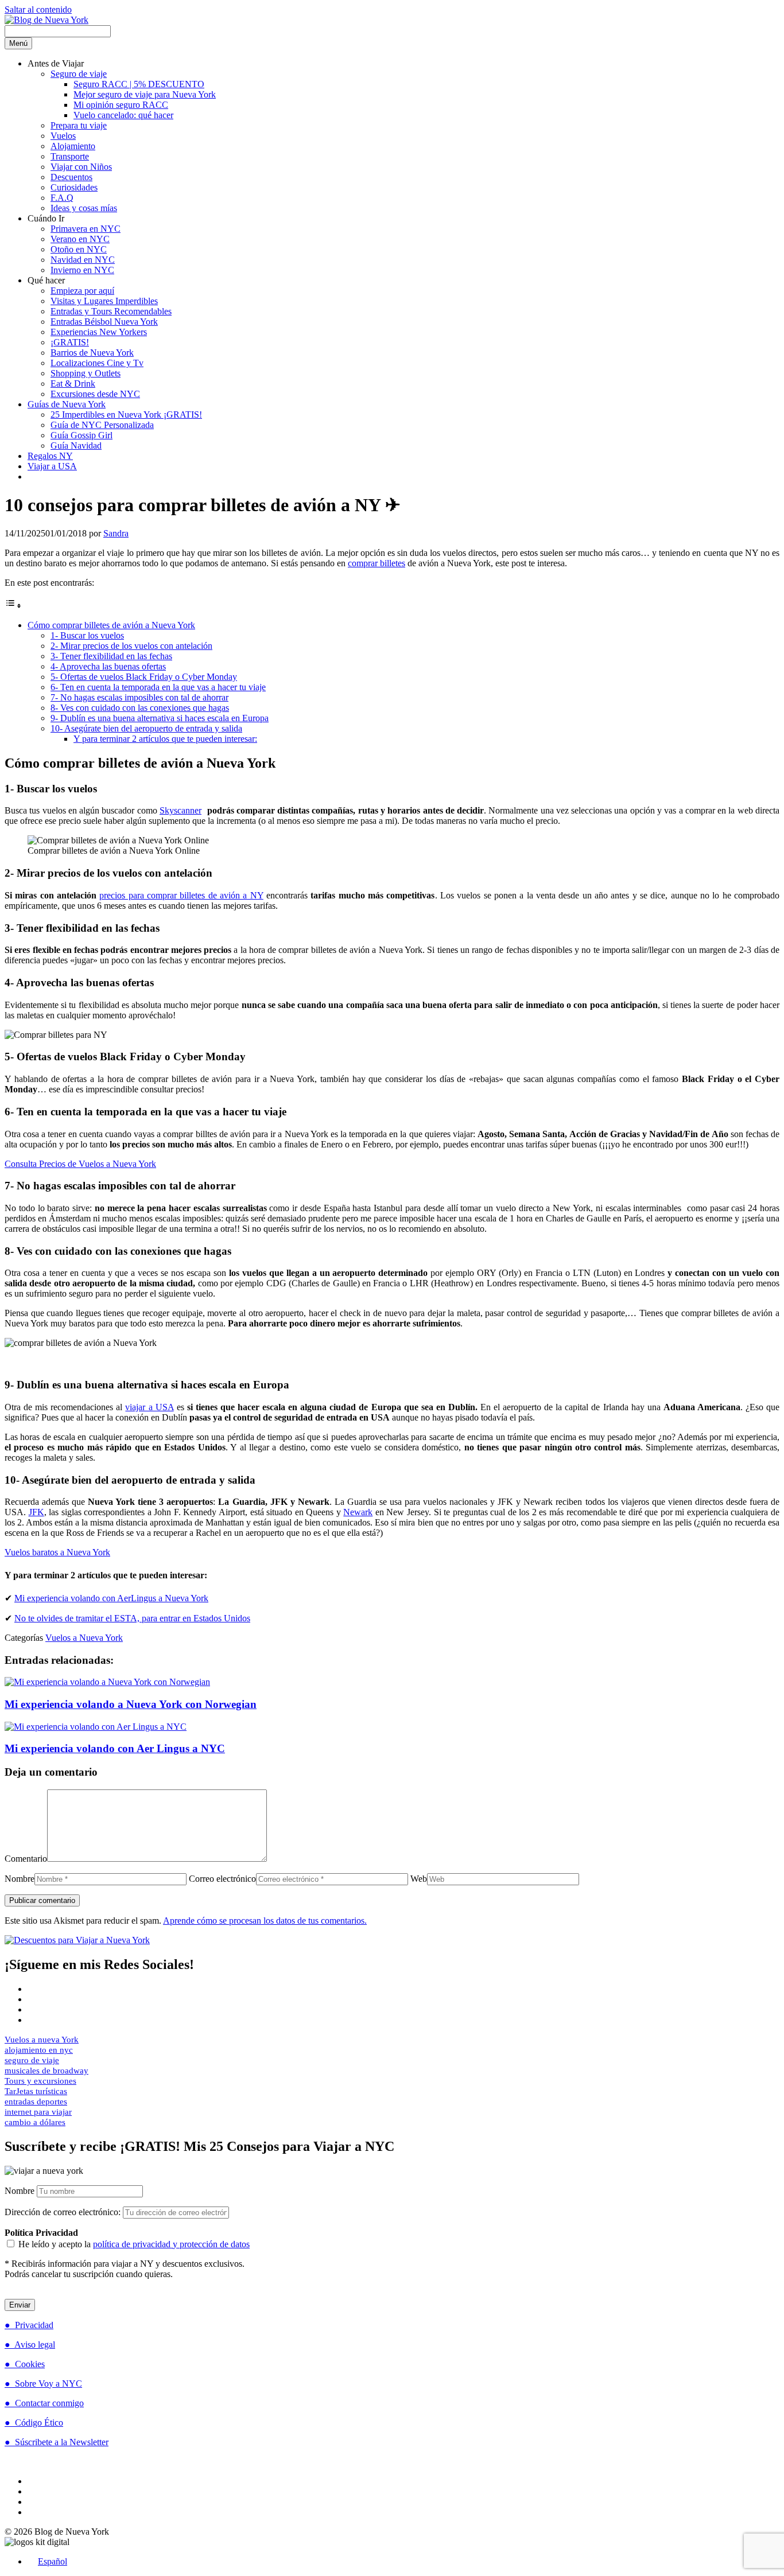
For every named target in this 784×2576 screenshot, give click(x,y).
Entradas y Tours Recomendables (111, 311)
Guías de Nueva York (67, 404)
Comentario (26, 1859)
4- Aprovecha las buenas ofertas (108, 666)
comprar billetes (377, 563)
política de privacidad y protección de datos (171, 2244)
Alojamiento (73, 146)
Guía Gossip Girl (81, 435)
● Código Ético (34, 2423)
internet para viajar (38, 2112)
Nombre (20, 1879)
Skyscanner (181, 810)
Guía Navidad (76, 445)
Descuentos (71, 177)
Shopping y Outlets (86, 373)
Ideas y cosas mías (84, 208)
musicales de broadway (46, 2071)
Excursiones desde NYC (95, 394)
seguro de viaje (32, 2060)
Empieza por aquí (82, 291)
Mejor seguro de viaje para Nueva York (145, 94)
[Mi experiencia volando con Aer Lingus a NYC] (96, 1727)
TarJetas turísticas (36, 2091)
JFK (36, 1512)
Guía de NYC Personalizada (102, 425)
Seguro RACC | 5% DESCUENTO (139, 84)
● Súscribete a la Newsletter (57, 2442)
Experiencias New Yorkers (99, 332)
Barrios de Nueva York (92, 353)
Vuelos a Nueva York (84, 1638)
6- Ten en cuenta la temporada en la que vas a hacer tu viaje (158, 687)
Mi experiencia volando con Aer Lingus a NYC (115, 1748)
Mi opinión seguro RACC (121, 105)
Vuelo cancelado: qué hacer (123, 115)
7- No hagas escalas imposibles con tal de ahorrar (139, 697)
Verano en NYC (80, 239)
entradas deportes (36, 2102)
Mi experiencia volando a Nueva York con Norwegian (131, 1704)
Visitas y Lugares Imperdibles (104, 301)
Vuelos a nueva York (42, 2040)
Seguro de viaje (79, 74)
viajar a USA (149, 1407)
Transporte (70, 156)
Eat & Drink (73, 384)
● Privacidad (29, 2325)
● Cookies (25, 2364)
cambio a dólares (35, 2122)
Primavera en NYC (86, 229)
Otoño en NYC (79, 249)
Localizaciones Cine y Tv (97, 363)
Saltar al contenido (38, 9)
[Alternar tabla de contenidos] (13, 606)
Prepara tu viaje (79, 125)
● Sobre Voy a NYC (43, 2384)
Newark (358, 1512)
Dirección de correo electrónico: (64, 2212)
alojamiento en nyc (39, 2050)
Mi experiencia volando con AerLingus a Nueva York (111, 1598)
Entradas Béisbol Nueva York (104, 322)
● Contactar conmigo (44, 2403)
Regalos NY (50, 456)
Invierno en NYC (82, 270)
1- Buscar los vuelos (87, 635)
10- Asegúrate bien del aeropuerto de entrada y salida (146, 728)
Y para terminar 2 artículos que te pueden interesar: (165, 739)
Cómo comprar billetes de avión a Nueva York (111, 625)
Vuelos (63, 136)
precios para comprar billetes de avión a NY (181, 895)
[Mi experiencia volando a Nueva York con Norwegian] (107, 1682)
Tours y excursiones (40, 2081)
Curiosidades (74, 187)
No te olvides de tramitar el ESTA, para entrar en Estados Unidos (132, 1618)
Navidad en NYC (83, 260)
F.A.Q (62, 198)
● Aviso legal (30, 2345)
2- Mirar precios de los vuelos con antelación (131, 646)
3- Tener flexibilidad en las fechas (111, 656)
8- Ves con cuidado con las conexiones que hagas (140, 708)
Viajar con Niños (81, 167)
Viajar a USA (52, 466)
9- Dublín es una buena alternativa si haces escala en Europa (160, 718)
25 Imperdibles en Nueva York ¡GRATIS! (126, 415)
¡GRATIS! (70, 342)
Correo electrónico (222, 1879)
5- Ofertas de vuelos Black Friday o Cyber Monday (144, 677)
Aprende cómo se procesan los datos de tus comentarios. (265, 1921)
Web (419, 1879)
